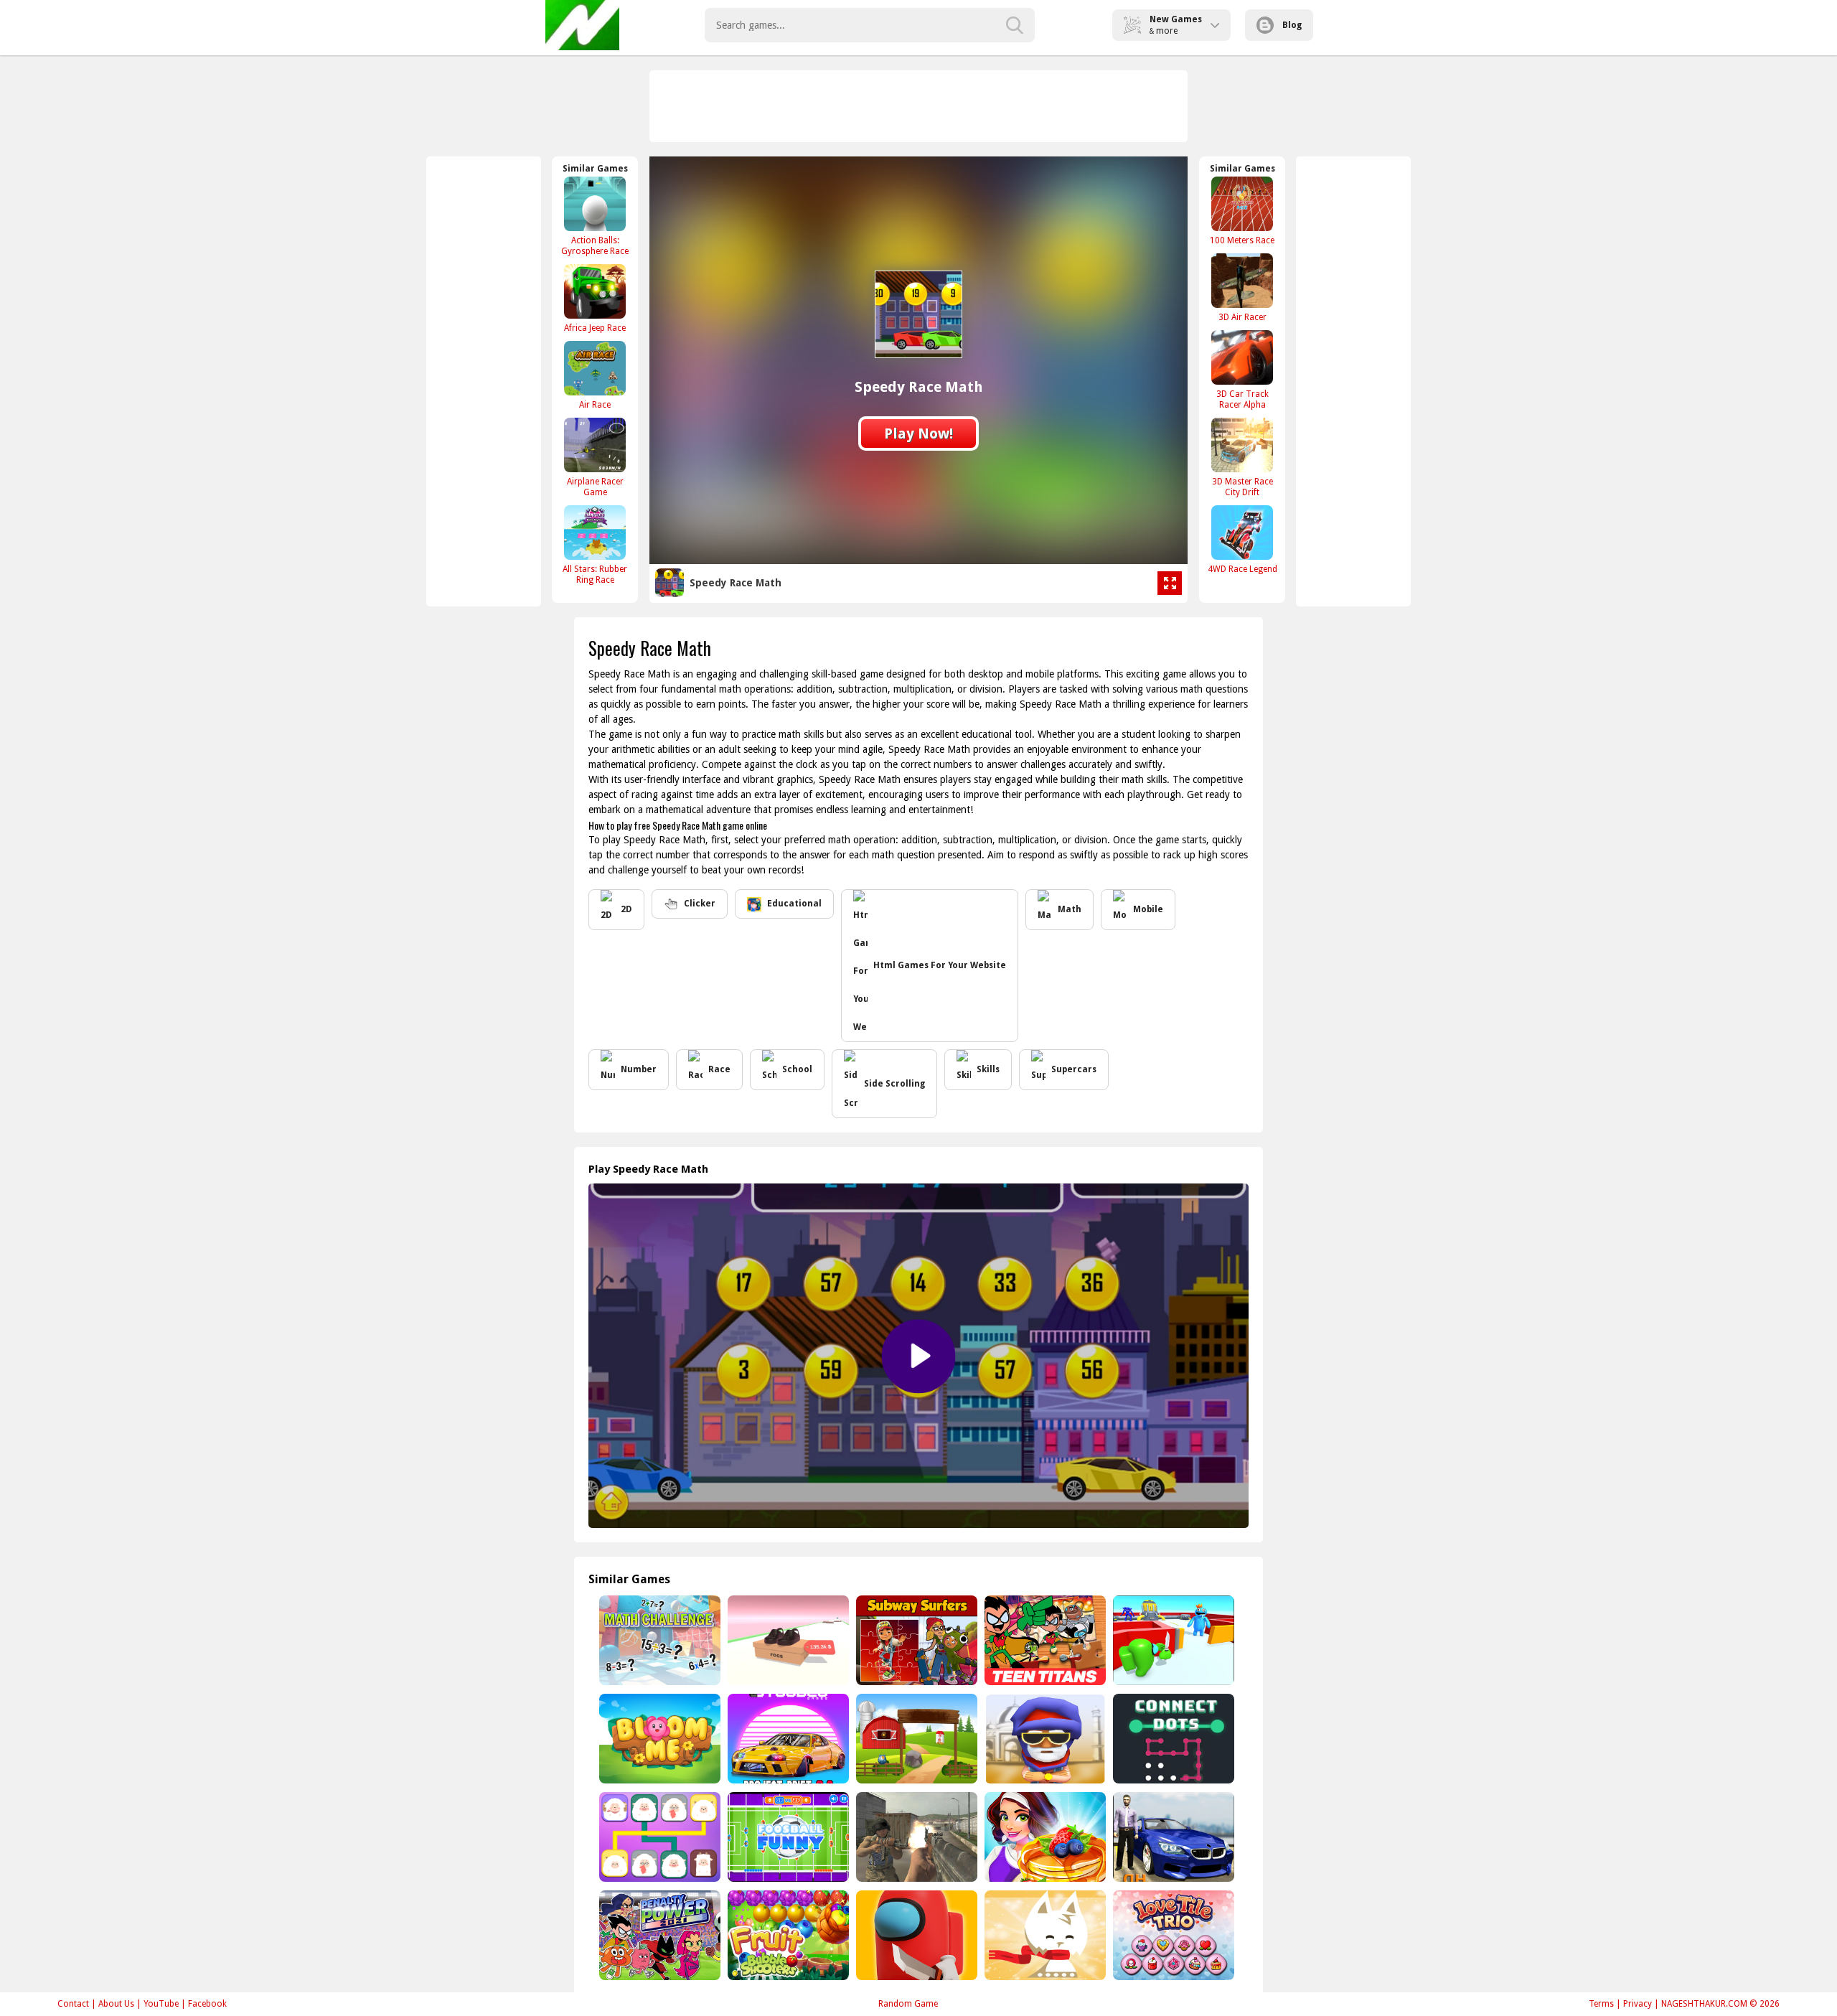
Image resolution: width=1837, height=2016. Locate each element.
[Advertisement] (919, 106)
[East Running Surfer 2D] (1044, 1739)
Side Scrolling (894, 1084)
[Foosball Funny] (787, 1837)
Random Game (908, 2004)
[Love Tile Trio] (1172, 1935)
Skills (988, 1069)
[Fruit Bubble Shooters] (787, 1935)
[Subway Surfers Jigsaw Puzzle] (915, 1640)
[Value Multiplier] (787, 1640)
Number (639, 1069)
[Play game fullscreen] (1170, 583)
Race (719, 1069)
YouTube (161, 2004)
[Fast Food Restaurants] (1044, 1837)
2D (626, 909)
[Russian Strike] (915, 1837)
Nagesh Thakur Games (582, 25)
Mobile (1148, 909)
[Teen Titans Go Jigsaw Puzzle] (1044, 1640)
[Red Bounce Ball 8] (1172, 1640)
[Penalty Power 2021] (658, 1935)
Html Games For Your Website (940, 965)
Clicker (700, 904)
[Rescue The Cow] (915, 1739)
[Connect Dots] (1172, 1739)
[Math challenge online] (658, 1640)
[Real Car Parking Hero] (1172, 1837)
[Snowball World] (1044, 1935)
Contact (73, 2004)
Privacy (1638, 2004)
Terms (1601, 2004)
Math (1070, 909)
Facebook (207, 2004)
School (797, 1069)
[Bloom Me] (658, 1739)
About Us (116, 2004)
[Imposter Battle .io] (915, 1935)
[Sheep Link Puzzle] (658, 1837)
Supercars (1074, 1069)
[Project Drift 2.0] (787, 1739)
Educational (794, 904)
